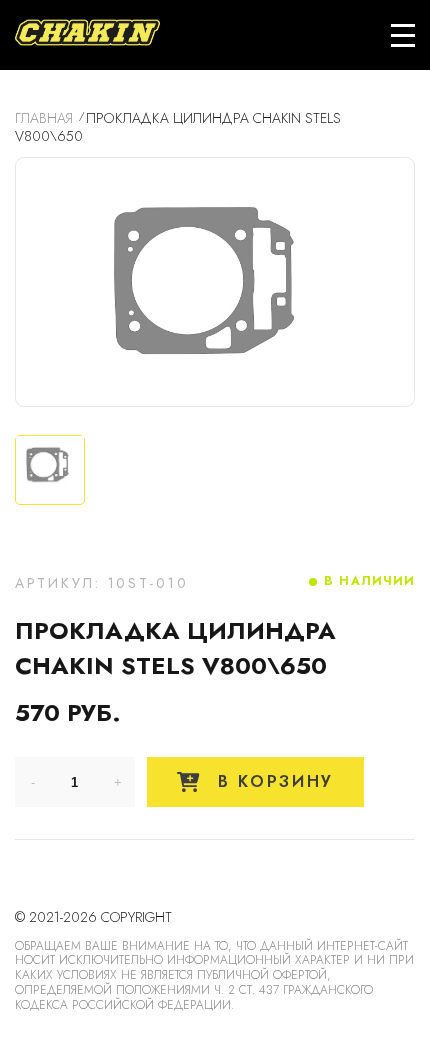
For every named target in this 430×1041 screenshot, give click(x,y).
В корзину (272, 781)
